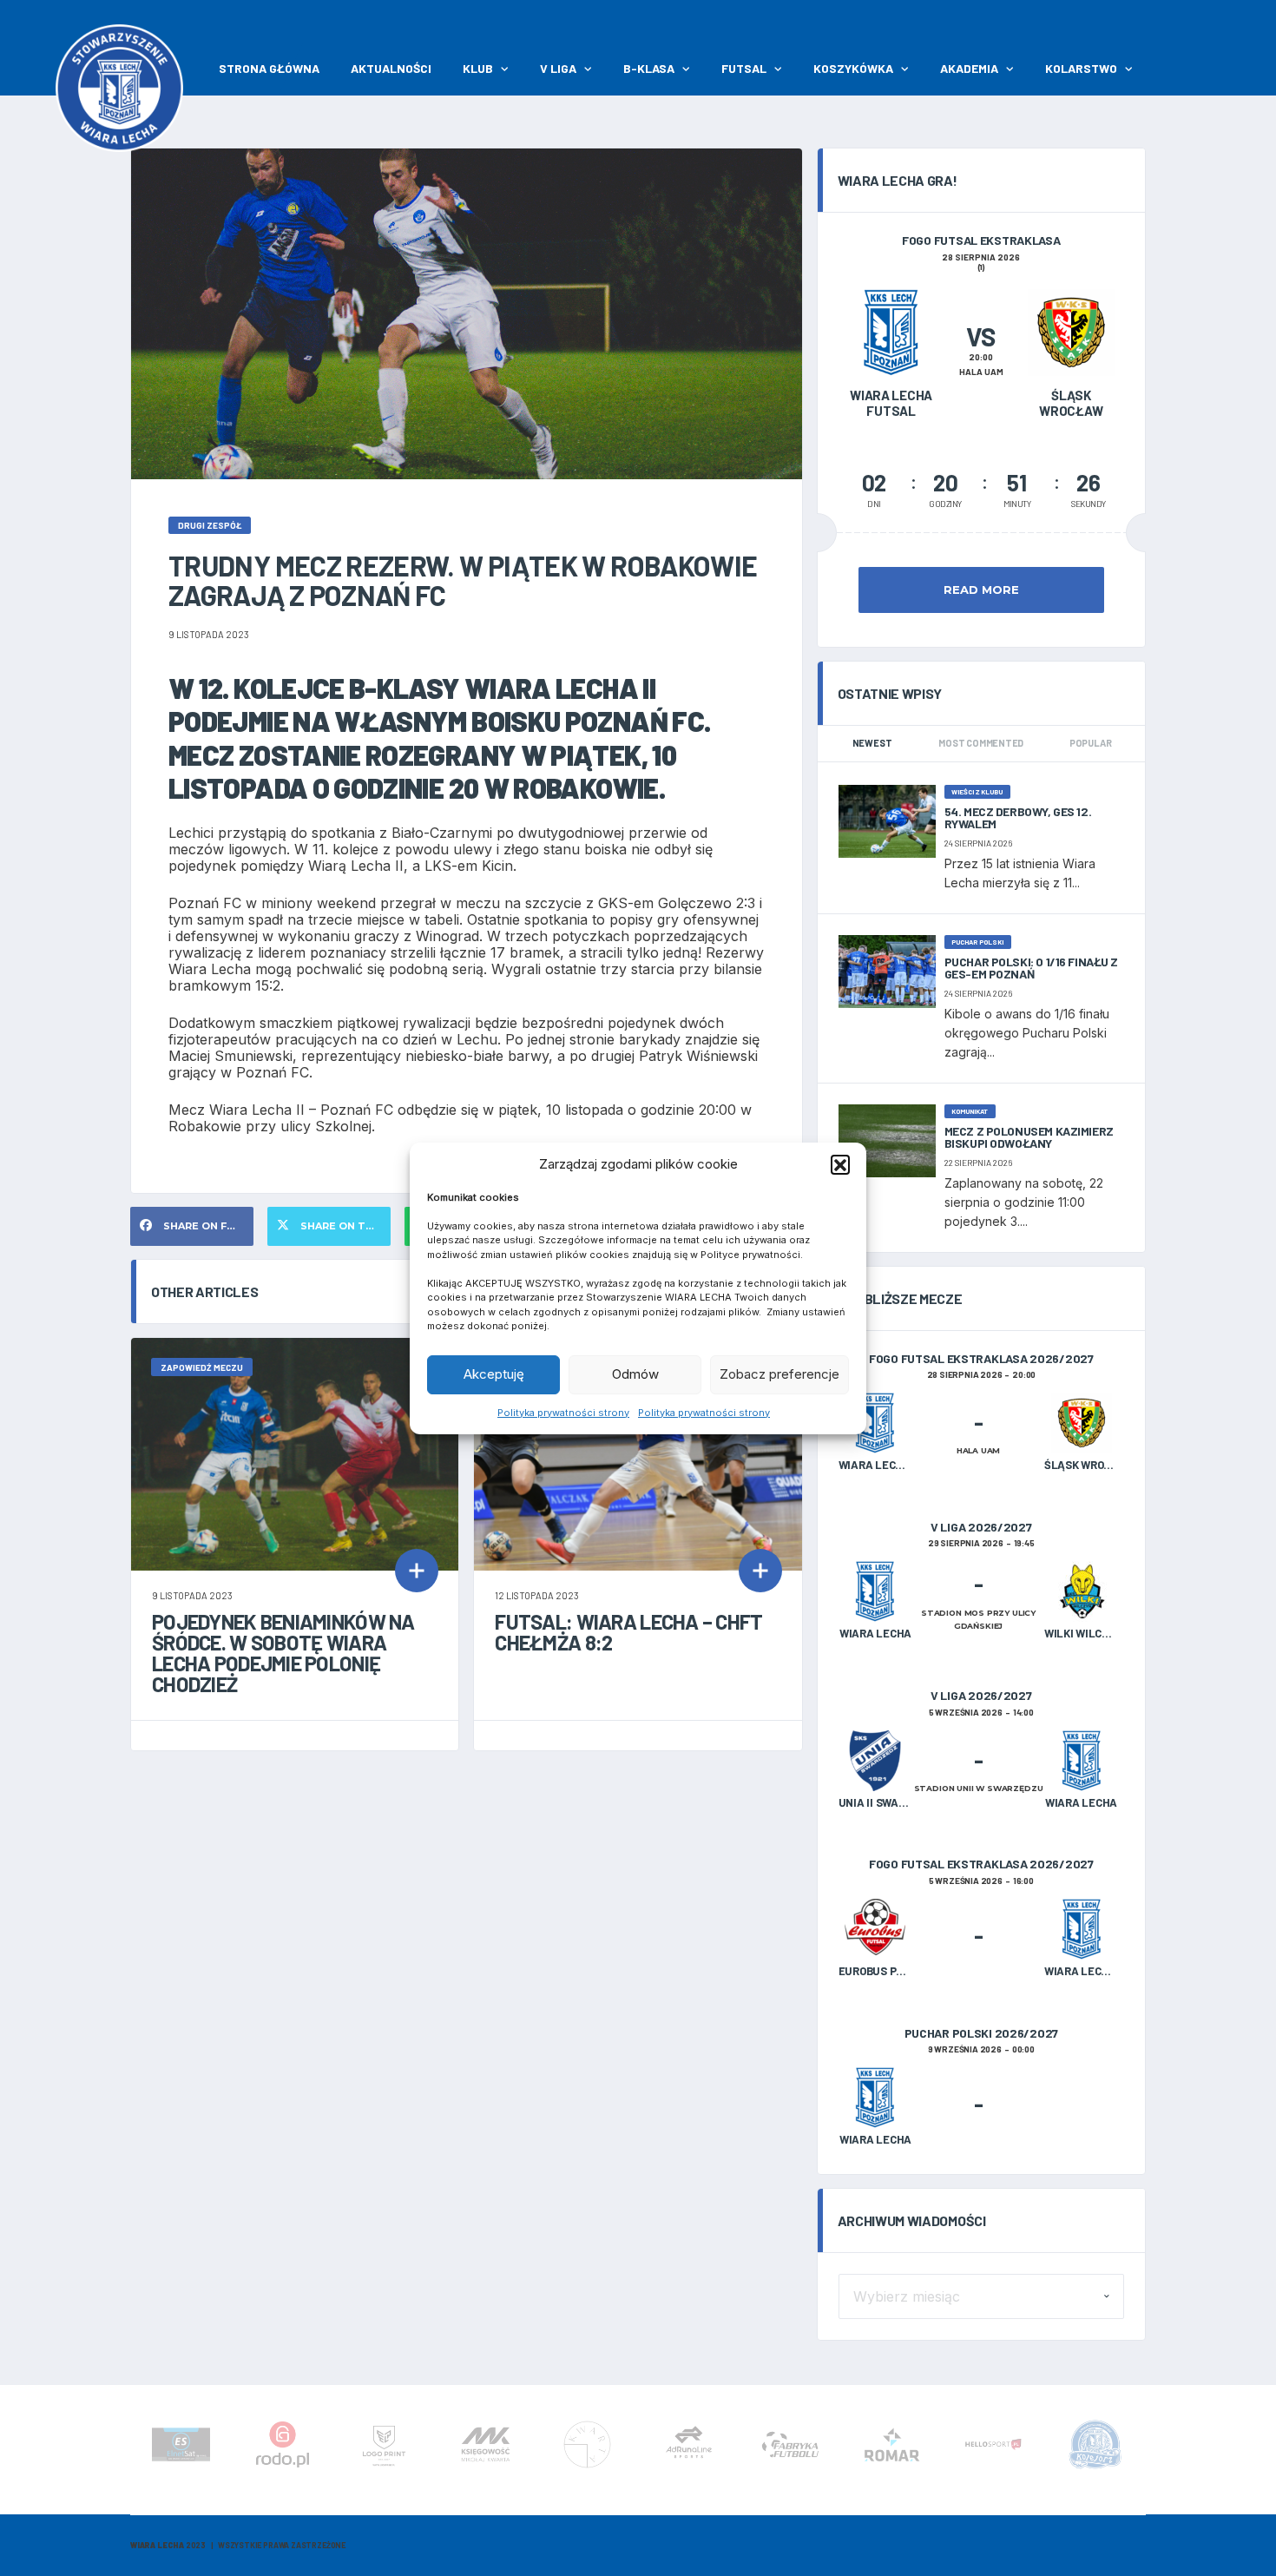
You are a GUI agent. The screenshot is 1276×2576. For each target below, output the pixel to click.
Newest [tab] (872, 743)
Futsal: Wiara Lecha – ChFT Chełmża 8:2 (628, 1632)
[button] (840, 1164)
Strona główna (269, 68)
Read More (981, 590)
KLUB (478, 68)
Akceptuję (494, 1374)
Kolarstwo (1081, 68)
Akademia (969, 68)
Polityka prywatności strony (563, 1413)
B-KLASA (649, 68)
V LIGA (558, 68)
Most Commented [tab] (981, 743)
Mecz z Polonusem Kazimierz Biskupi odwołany (1029, 1137)
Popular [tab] (1090, 743)
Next (1142, 2450)
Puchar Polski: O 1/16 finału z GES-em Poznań (1031, 968)
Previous (134, 2450)
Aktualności (391, 68)
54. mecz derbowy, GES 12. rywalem (1018, 817)
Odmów (635, 1374)
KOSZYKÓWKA (853, 68)
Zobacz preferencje (779, 1374)
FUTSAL (744, 68)
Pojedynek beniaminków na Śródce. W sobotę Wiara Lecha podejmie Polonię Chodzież (283, 1653)
